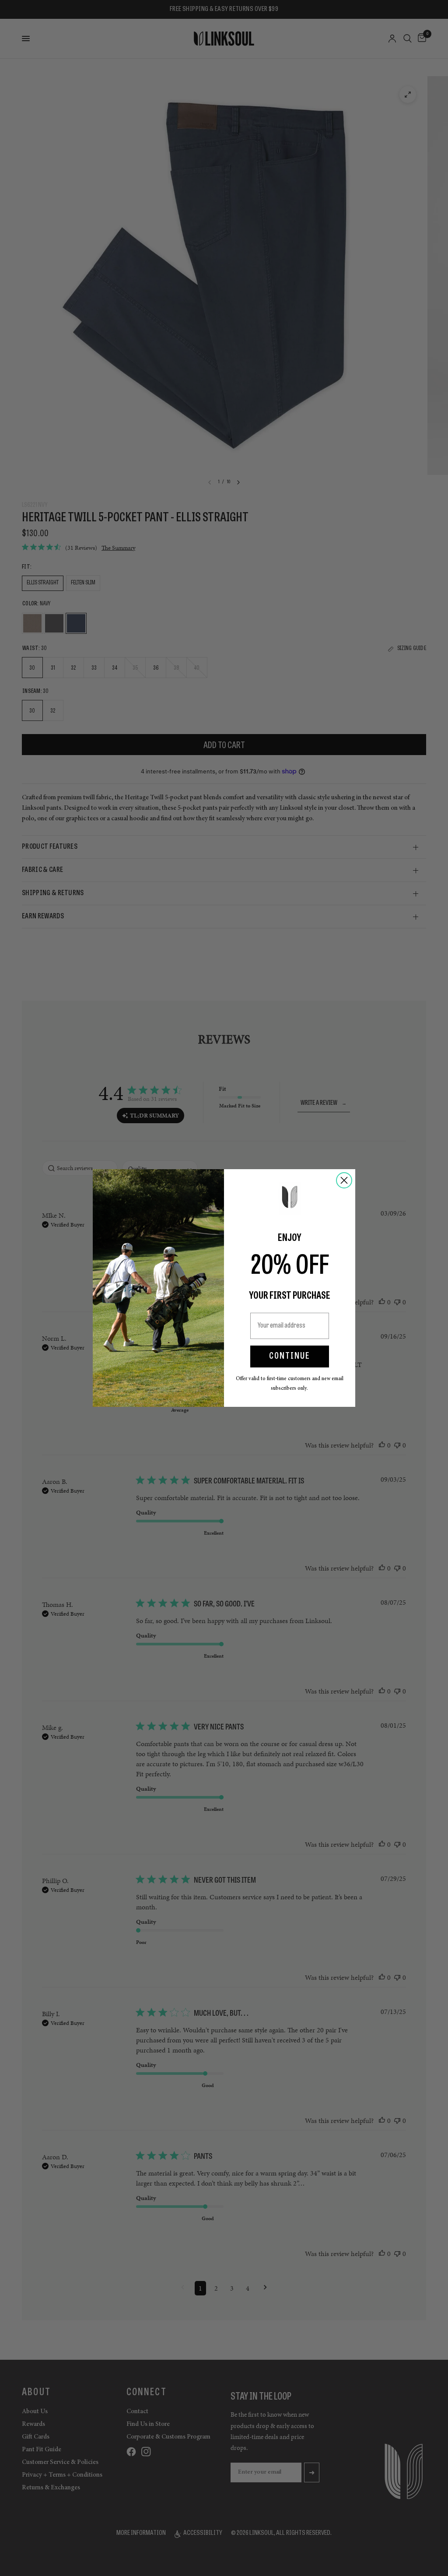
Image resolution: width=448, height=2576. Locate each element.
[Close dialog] (344, 1180)
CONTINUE (290, 1357)
